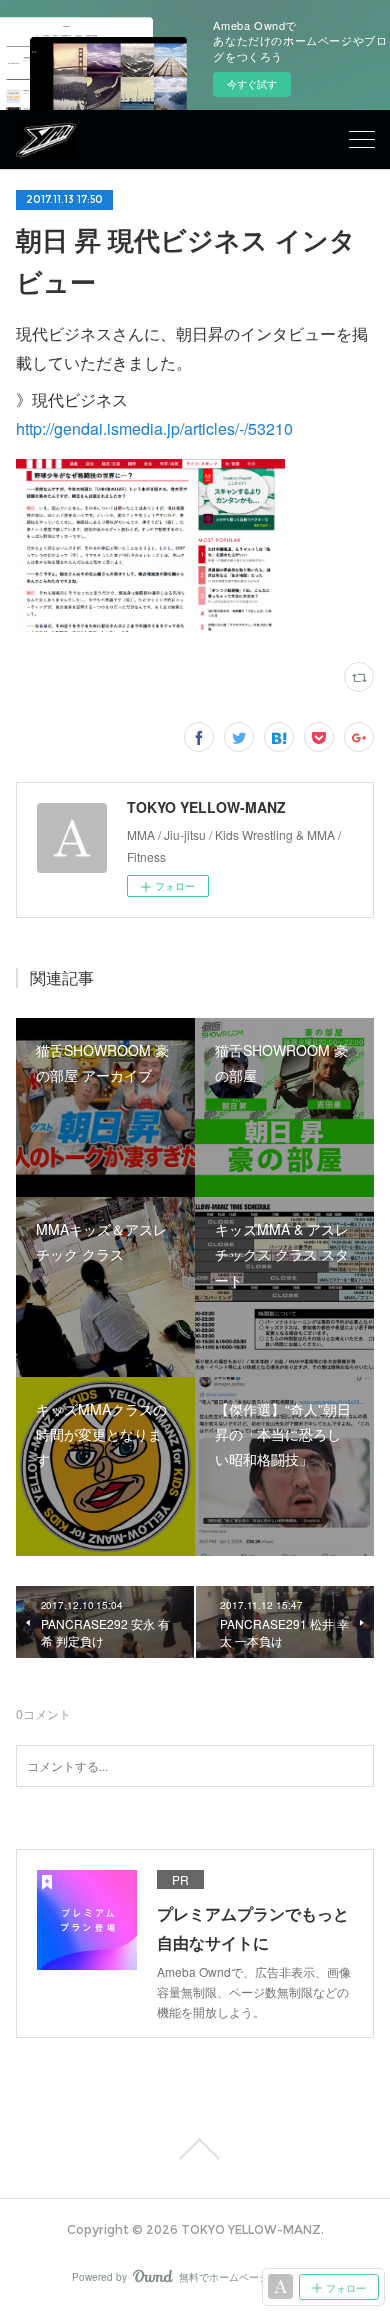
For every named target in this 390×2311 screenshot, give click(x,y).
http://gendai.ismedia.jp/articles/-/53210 (154, 428)
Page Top (195, 2149)
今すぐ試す (252, 84)
